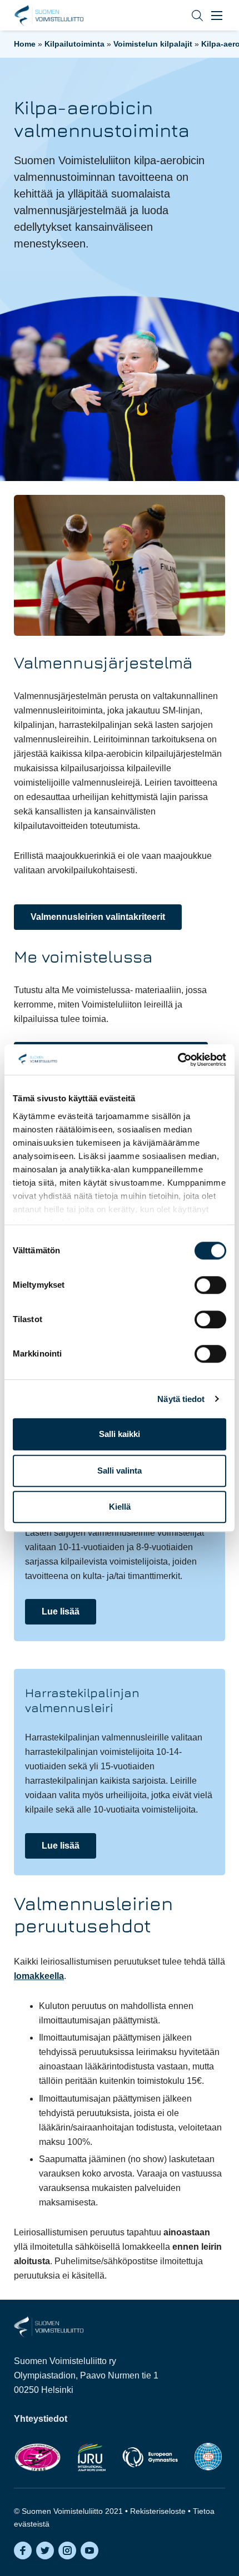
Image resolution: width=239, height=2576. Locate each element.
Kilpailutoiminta (74, 44)
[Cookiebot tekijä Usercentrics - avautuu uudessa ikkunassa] (178, 1060)
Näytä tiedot (181, 1399)
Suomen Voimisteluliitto (49, 16)
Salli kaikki (120, 1434)
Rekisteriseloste (158, 2511)
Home (25, 44)
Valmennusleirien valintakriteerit (98, 917)
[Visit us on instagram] (67, 2550)
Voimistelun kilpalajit (153, 44)
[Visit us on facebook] (23, 2550)
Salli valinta (120, 1471)
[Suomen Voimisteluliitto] (49, 2326)
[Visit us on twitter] (45, 2550)
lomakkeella (39, 1976)
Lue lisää (61, 1611)
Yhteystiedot (41, 2419)
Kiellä (120, 1507)
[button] (189, 15)
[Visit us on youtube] (89, 2550)
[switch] (210, 1285)
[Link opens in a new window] (38, 2457)
